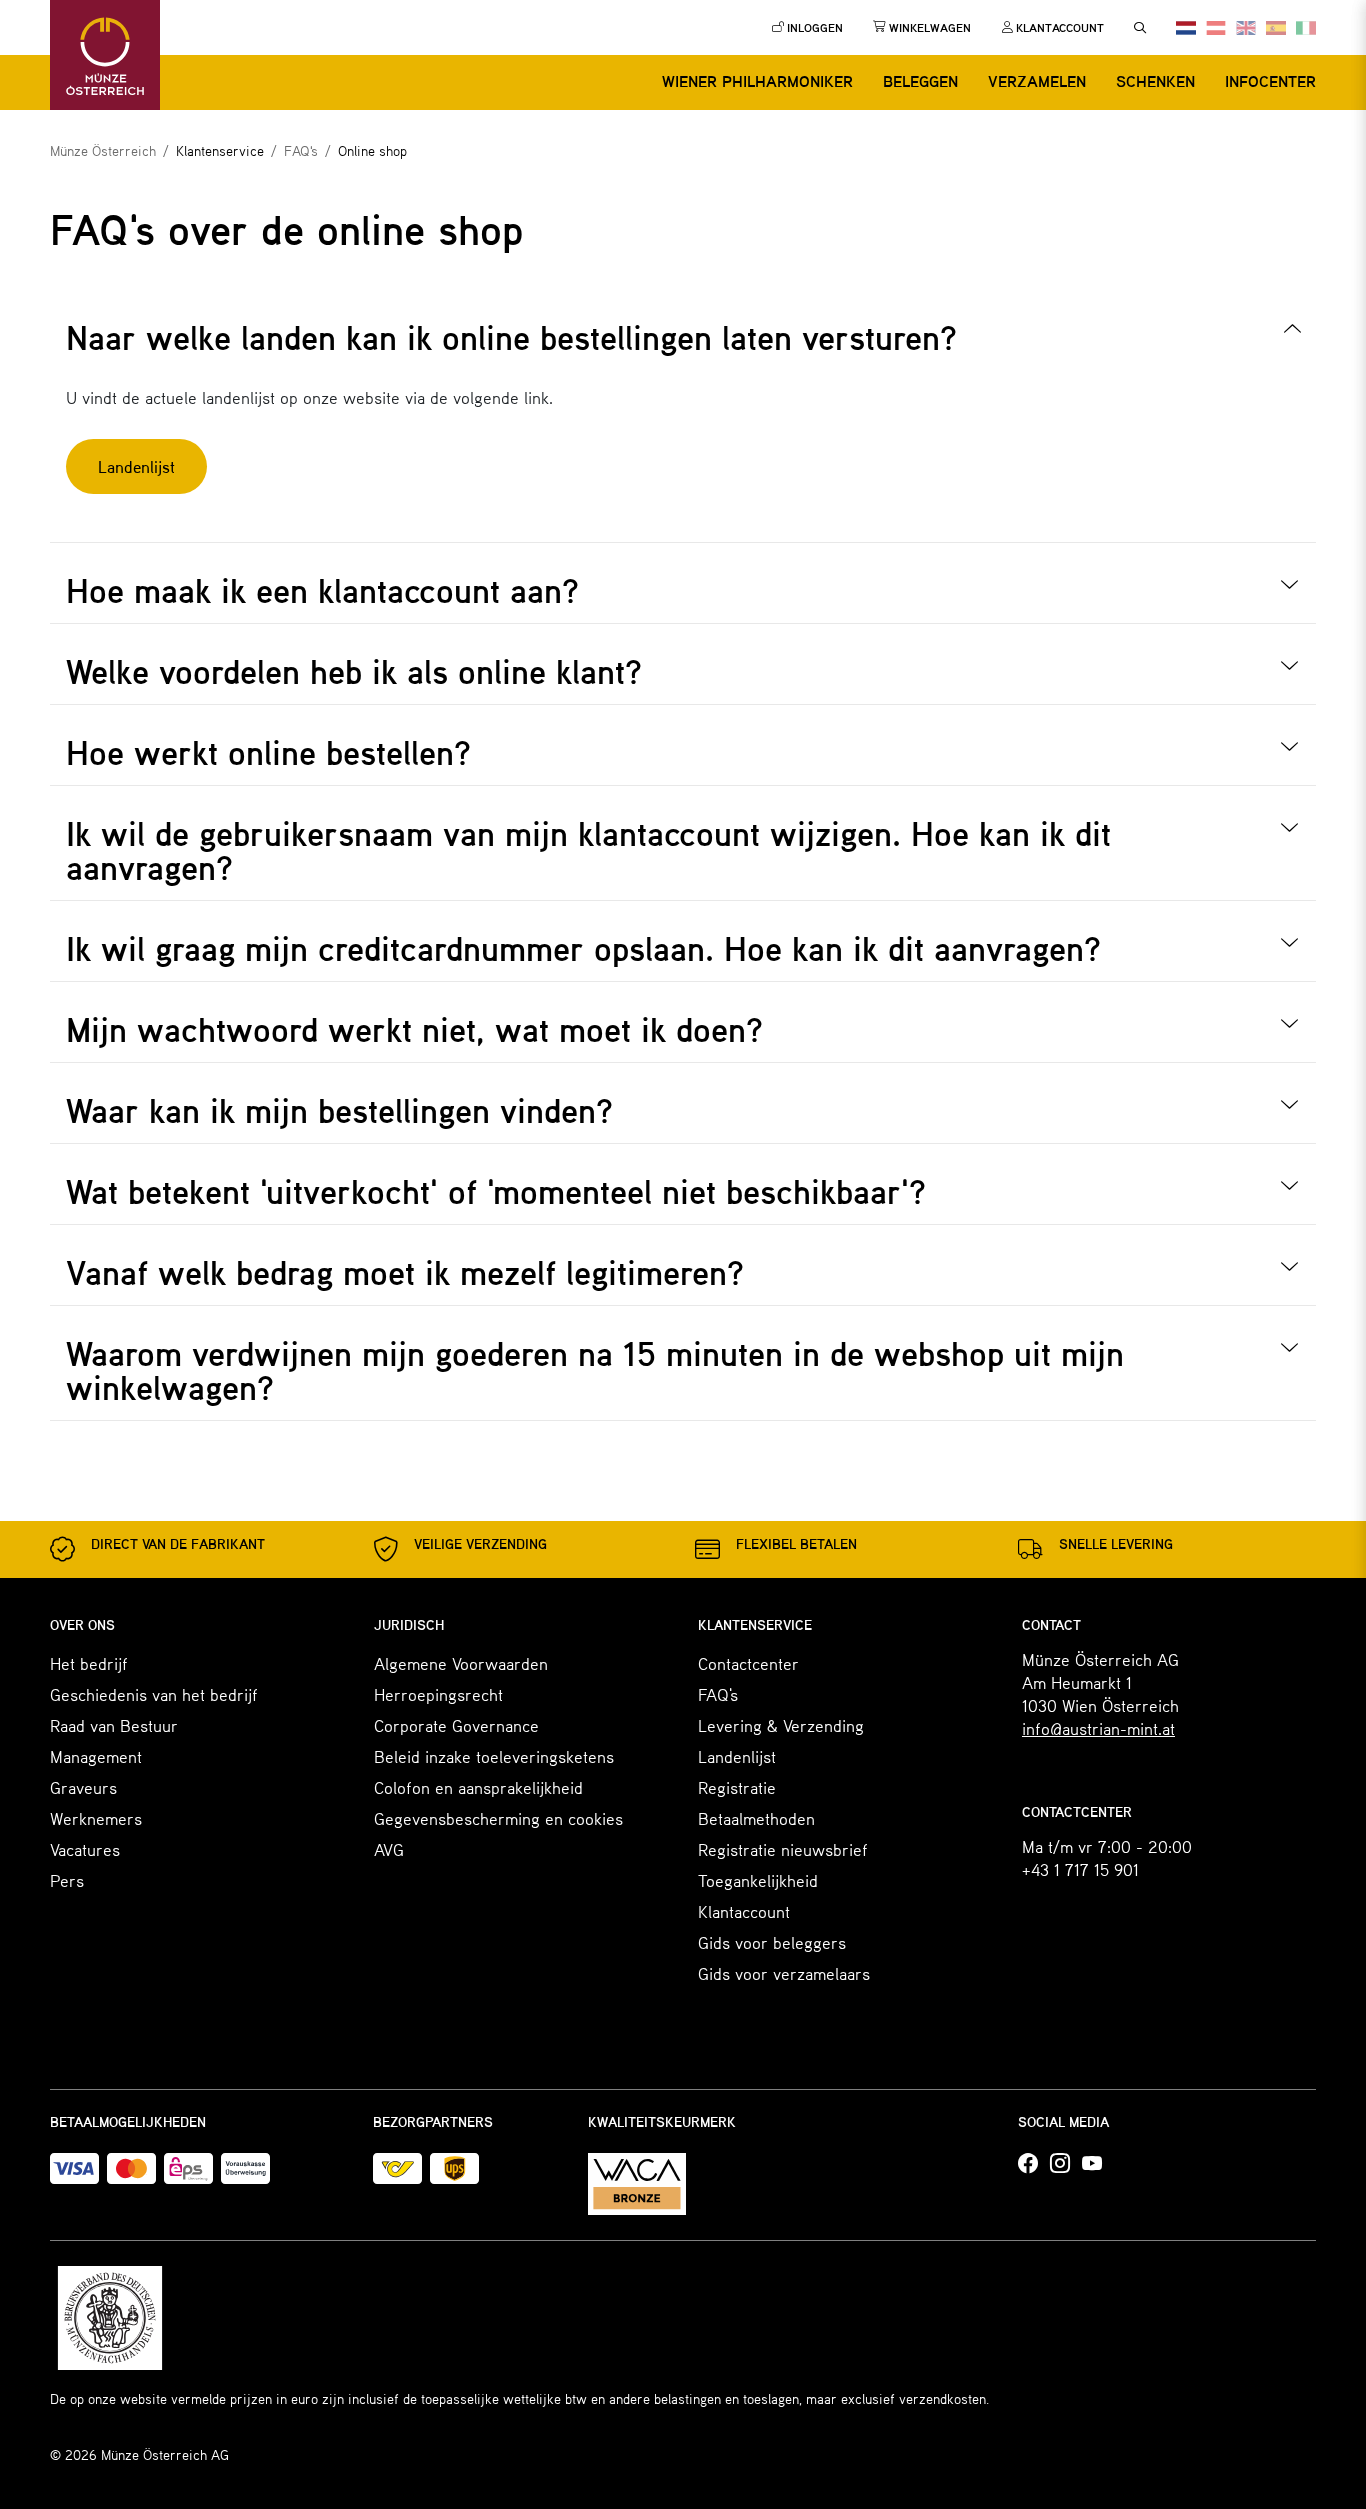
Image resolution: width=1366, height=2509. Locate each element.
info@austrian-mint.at (1098, 1728)
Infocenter (1270, 81)
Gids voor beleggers (772, 1942)
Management (96, 1756)
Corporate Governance (456, 1725)
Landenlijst (737, 1756)
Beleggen (920, 81)
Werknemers (96, 1818)
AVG (389, 1849)
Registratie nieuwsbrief (783, 1849)
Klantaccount (744, 1911)
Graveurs (83, 1787)
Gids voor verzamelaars (784, 1973)
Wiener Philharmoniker (757, 81)
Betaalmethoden (756, 1818)
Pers (67, 1880)
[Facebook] (1028, 2164)
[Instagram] (1060, 2164)
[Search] (1140, 28)
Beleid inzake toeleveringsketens (494, 1756)
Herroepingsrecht (438, 1694)
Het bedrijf (89, 1663)
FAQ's (718, 1694)
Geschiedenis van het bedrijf (154, 1694)
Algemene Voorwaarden (461, 1663)
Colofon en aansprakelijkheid (478, 1787)
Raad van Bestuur (114, 1725)
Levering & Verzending (781, 1725)
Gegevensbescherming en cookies (498, 1818)
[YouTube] (1092, 2164)
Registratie (737, 1787)
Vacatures (85, 1849)
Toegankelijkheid (758, 1880)
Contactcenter (748, 1663)
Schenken (1155, 81)
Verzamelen (1037, 81)
